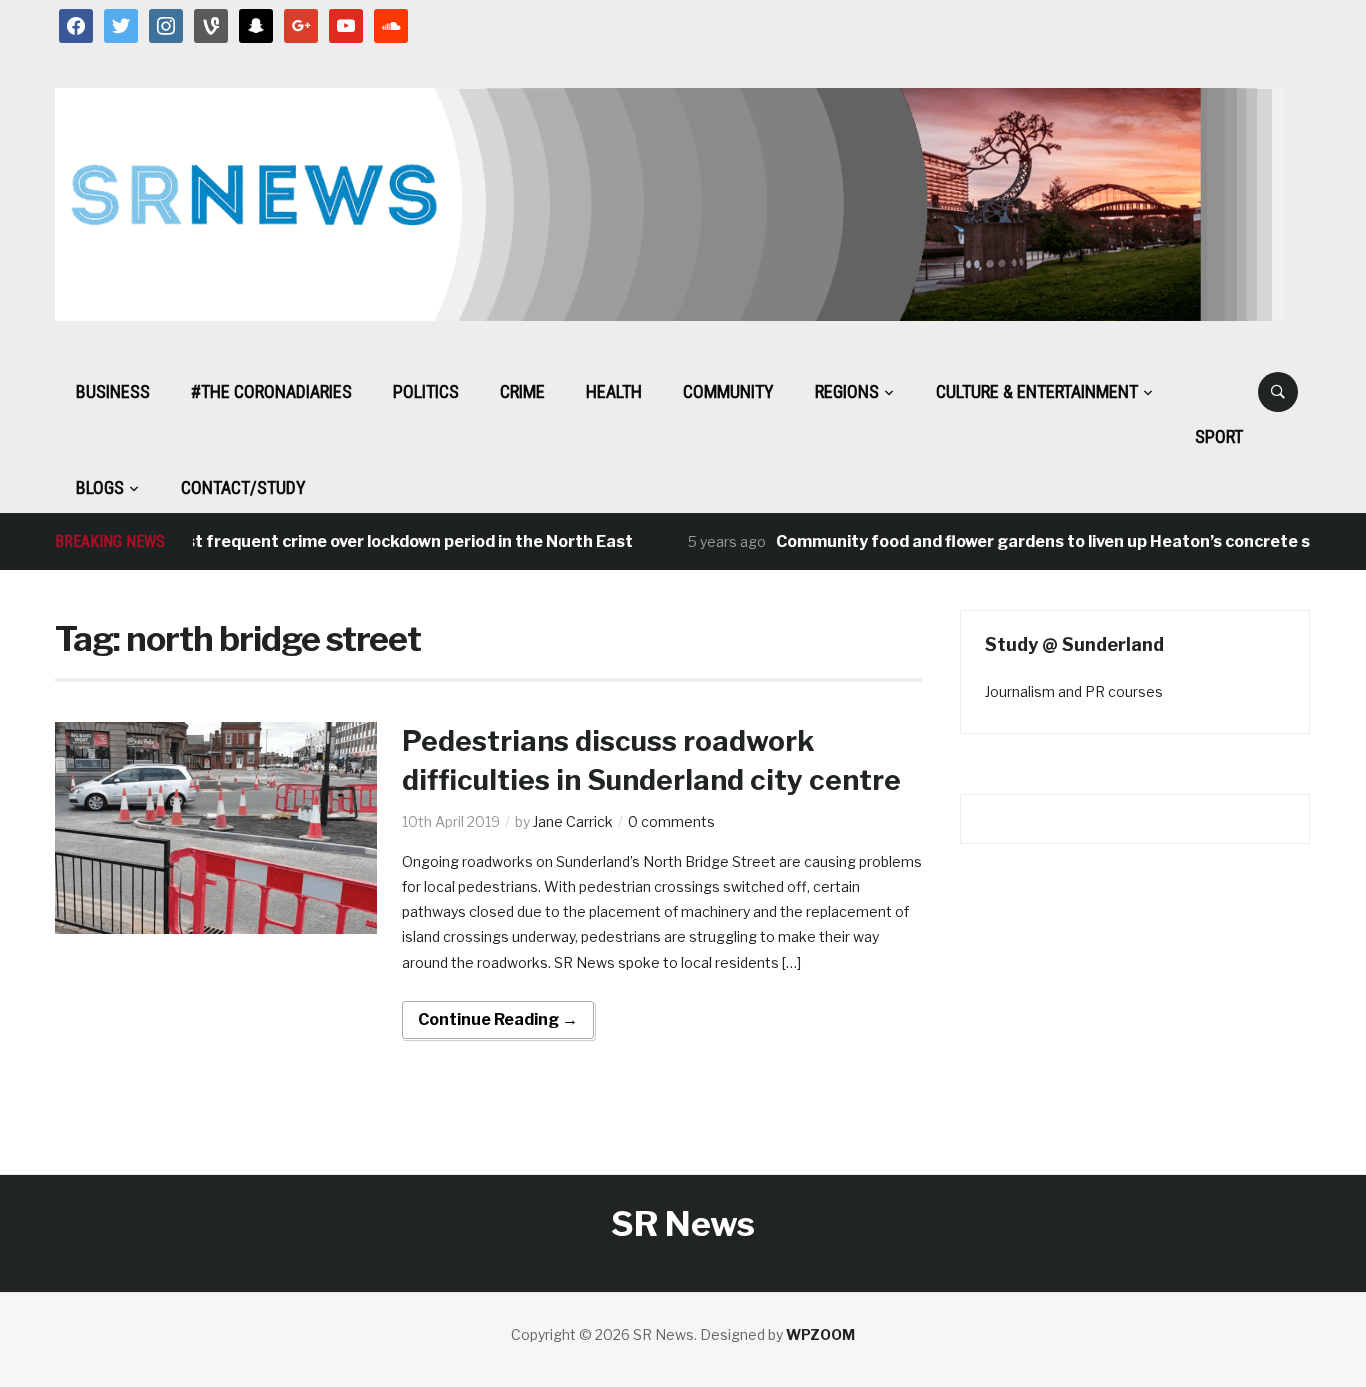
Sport (1219, 436)
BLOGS (100, 487)
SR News (683, 1223)
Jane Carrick (573, 821)
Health (614, 391)
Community (728, 391)
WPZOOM (820, 1334)
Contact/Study (243, 487)
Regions (847, 391)
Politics (426, 391)
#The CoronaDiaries (271, 391)
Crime (522, 391)
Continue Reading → (498, 1019)
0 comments (671, 821)
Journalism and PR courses (1074, 691)
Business (113, 391)
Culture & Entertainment (1037, 391)
